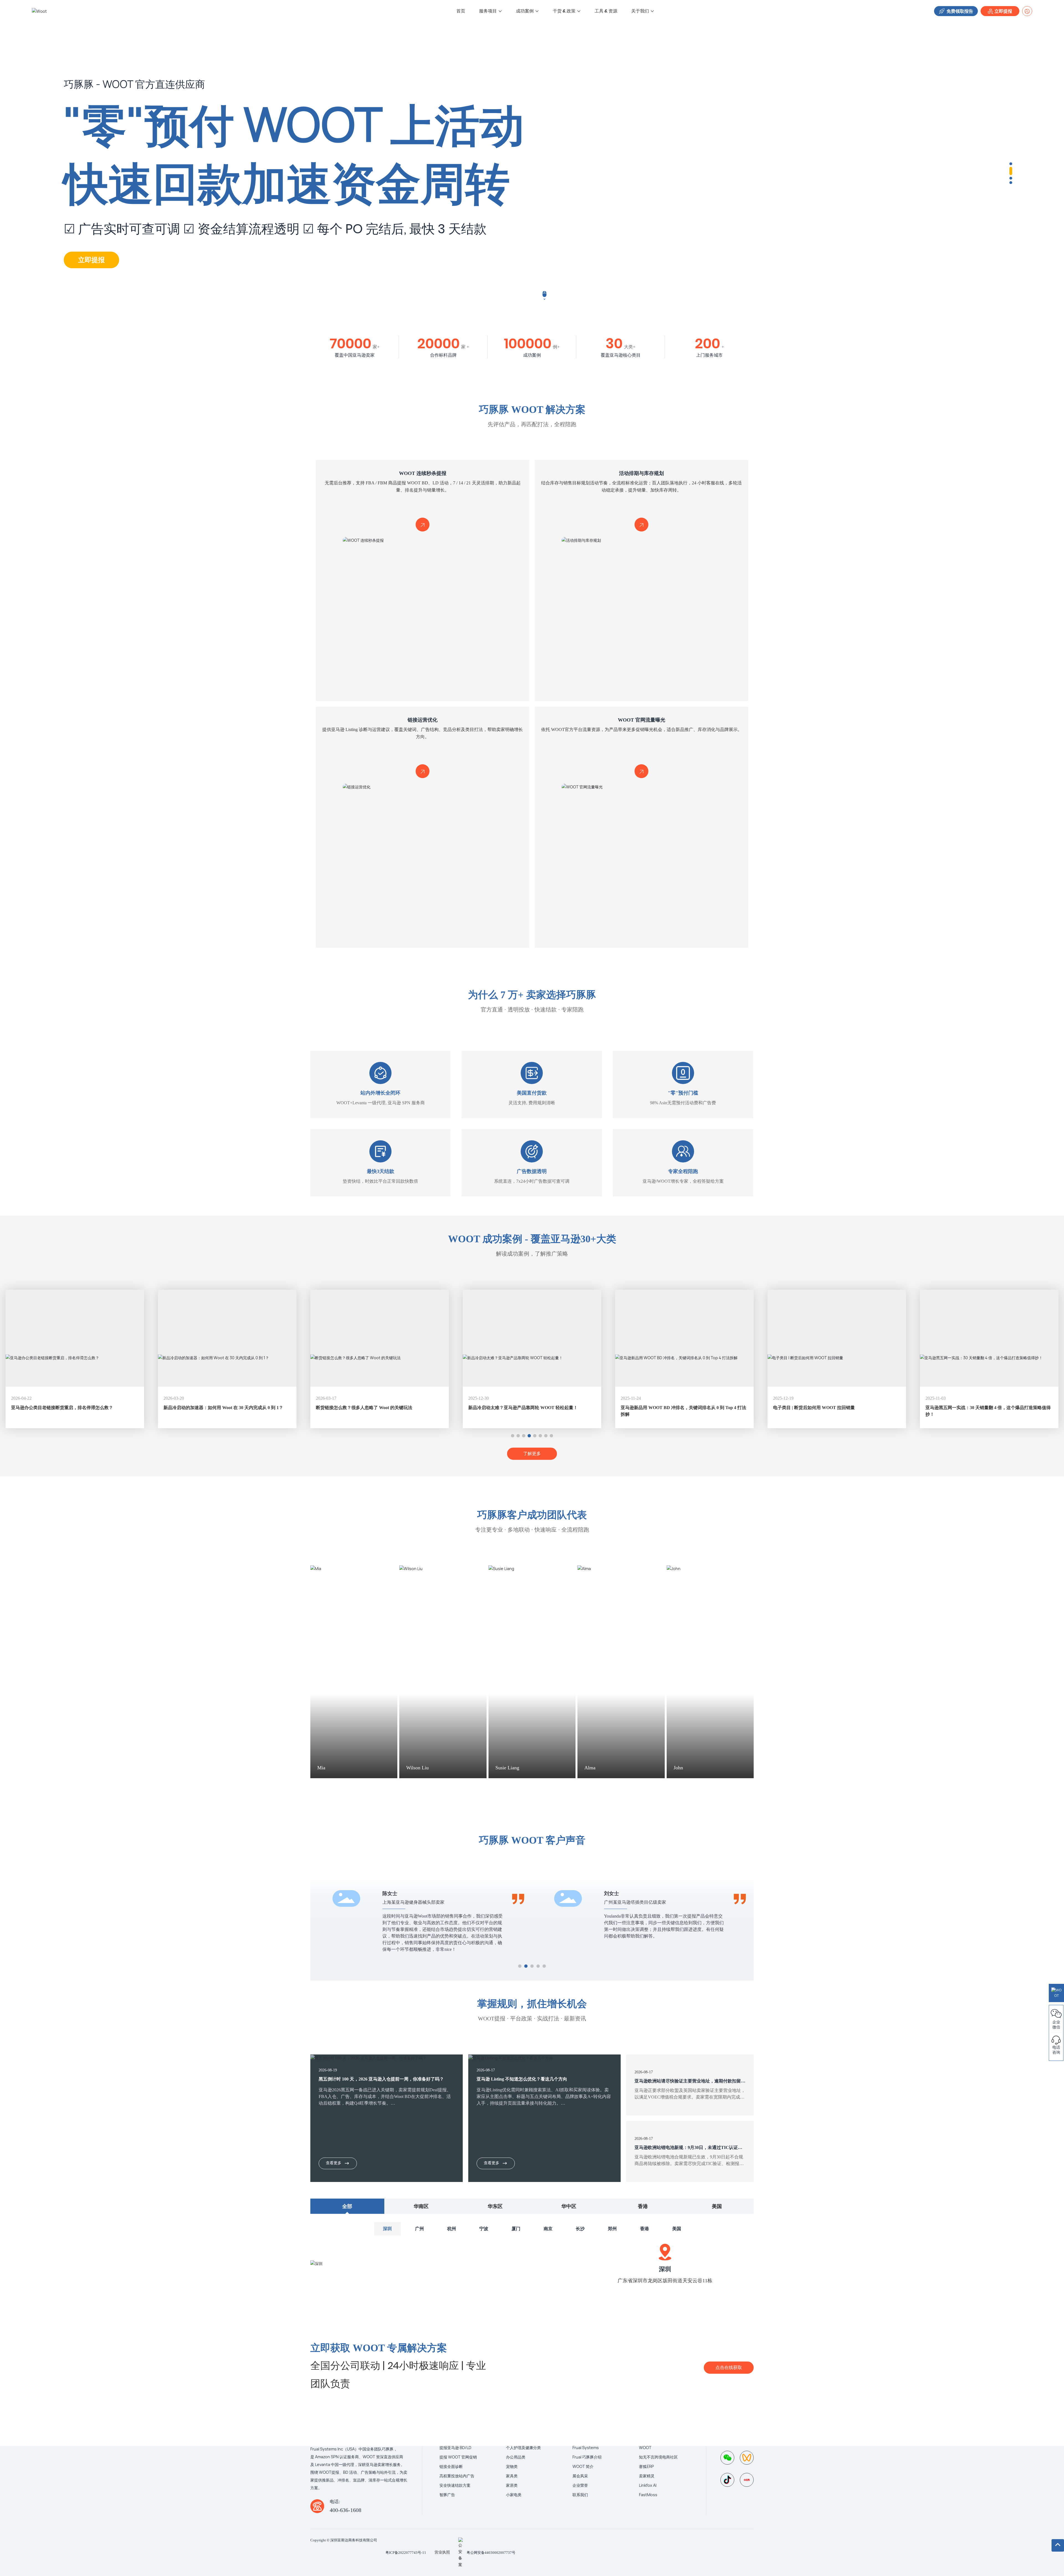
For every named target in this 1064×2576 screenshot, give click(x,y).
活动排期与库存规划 (641, 473)
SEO (627, 2540)
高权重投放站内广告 (457, 2476)
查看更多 (334, 2163)
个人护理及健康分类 (523, 2448)
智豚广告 (447, 2495)
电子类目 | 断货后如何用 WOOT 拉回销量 (662, 1408)
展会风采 (580, 2476)
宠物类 (512, 2466)
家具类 (512, 2476)
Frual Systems (586, 2448)
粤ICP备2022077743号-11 (406, 2553)
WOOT (645, 2448)
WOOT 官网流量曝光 (642, 720)
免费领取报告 (959, 11)
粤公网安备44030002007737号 (491, 2553)
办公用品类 (516, 2457)
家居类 (512, 2485)
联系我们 (580, 2495)
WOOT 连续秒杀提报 (423, 473)
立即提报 (1003, 11)
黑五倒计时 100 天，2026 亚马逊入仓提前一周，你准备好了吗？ (381, 2079)
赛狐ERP (646, 2466)
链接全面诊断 (451, 2466)
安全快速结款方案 (455, 2485)
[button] (1011, 164)
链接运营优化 (423, 720)
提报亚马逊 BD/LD (455, 2448)
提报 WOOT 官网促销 (458, 2457)
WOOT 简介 (583, 2466)
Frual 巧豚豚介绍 (587, 2457)
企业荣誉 (580, 2485)
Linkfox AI (648, 2485)
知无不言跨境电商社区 (658, 2457)
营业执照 (442, 2552)
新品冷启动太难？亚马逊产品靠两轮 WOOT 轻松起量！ (371, 1408)
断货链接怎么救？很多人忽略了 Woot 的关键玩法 (212, 1408)
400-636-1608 (346, 2510)
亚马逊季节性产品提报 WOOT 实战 (960, 1408)
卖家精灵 (647, 2476)
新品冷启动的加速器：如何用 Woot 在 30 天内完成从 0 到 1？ (71, 1408)
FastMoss (648, 2495)
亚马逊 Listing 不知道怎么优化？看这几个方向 (522, 2079)
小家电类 (514, 2495)
